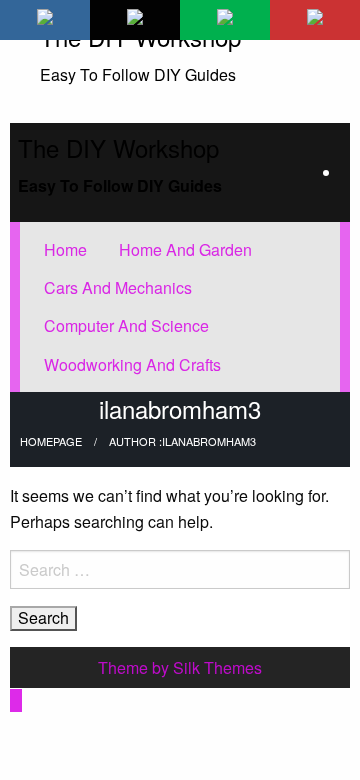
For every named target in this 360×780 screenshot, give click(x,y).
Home (65, 249)
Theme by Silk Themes (180, 667)
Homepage (51, 441)
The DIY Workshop (118, 147)
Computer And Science (126, 325)
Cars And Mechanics (118, 287)
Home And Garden (185, 249)
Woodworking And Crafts (132, 364)
